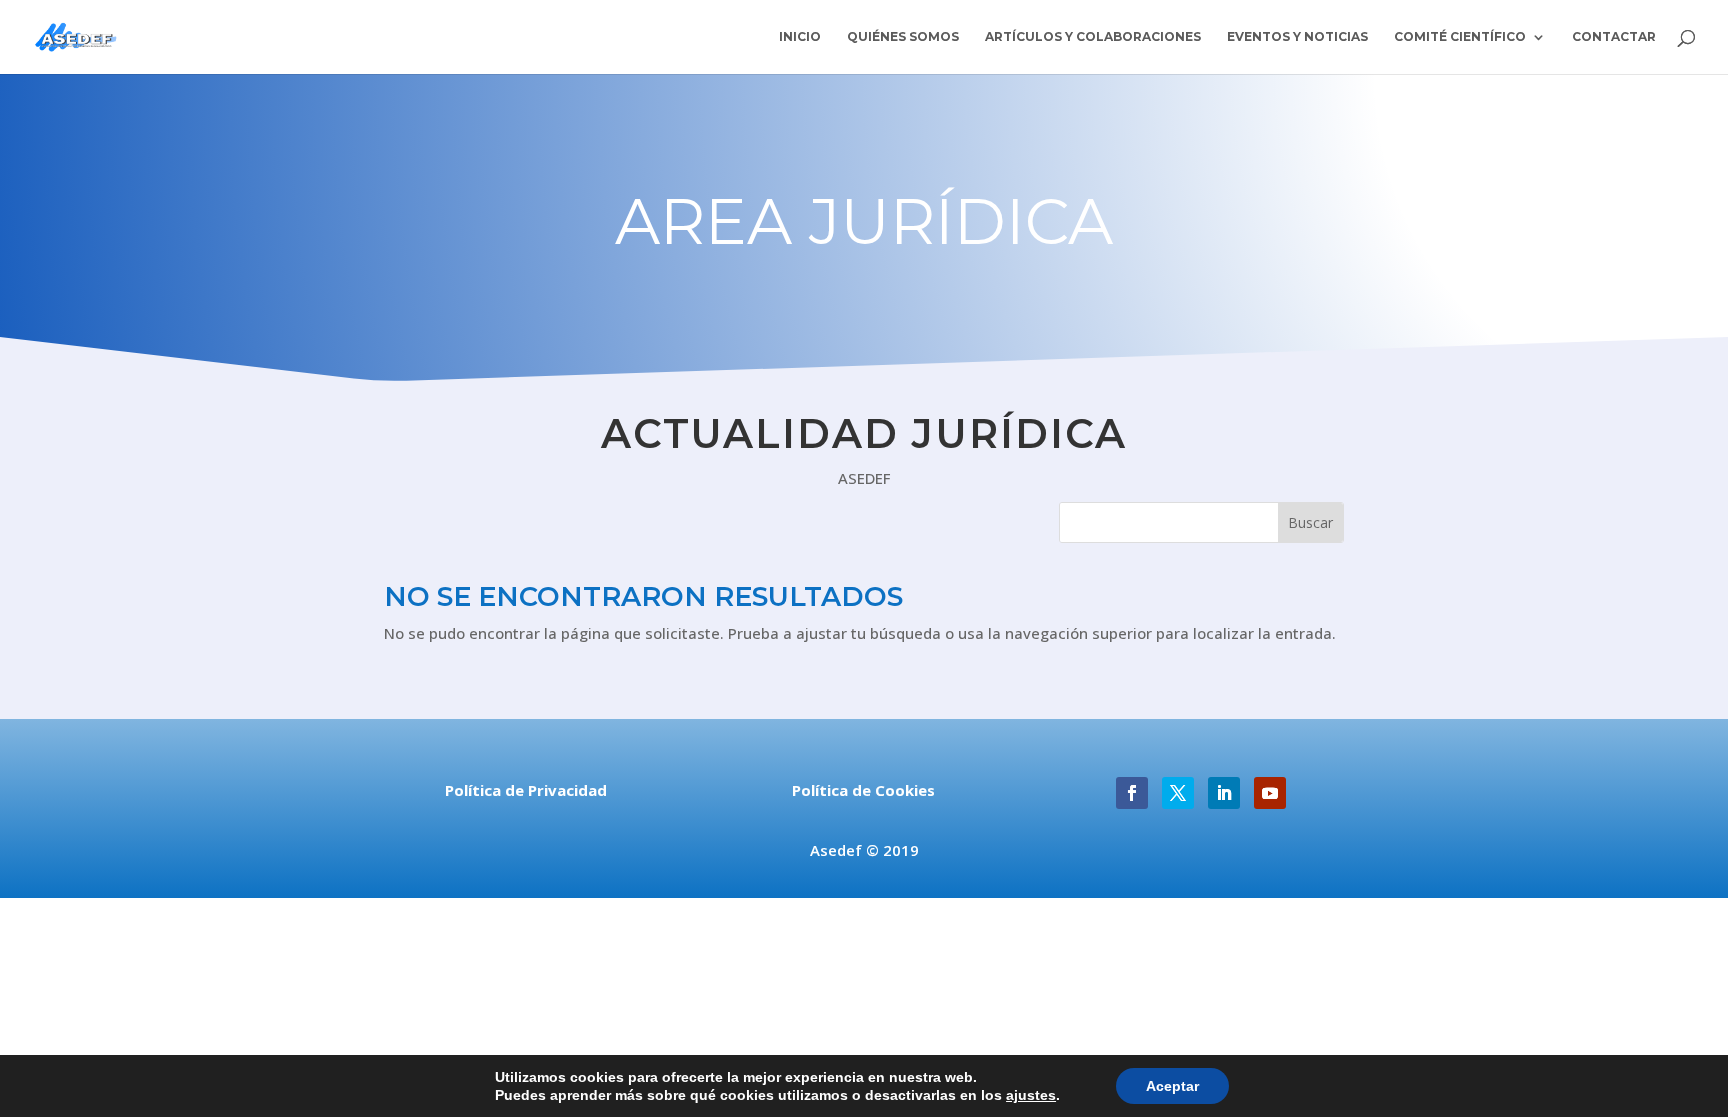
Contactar (1614, 37)
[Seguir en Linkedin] (1224, 793)
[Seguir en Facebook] (1132, 793)
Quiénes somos (903, 37)
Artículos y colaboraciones (1093, 37)
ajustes (1031, 1095)
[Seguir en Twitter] (1178, 793)
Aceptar (1172, 1086)
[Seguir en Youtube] (1270, 793)
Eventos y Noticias (1297, 37)
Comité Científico (1460, 37)
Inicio (800, 37)
